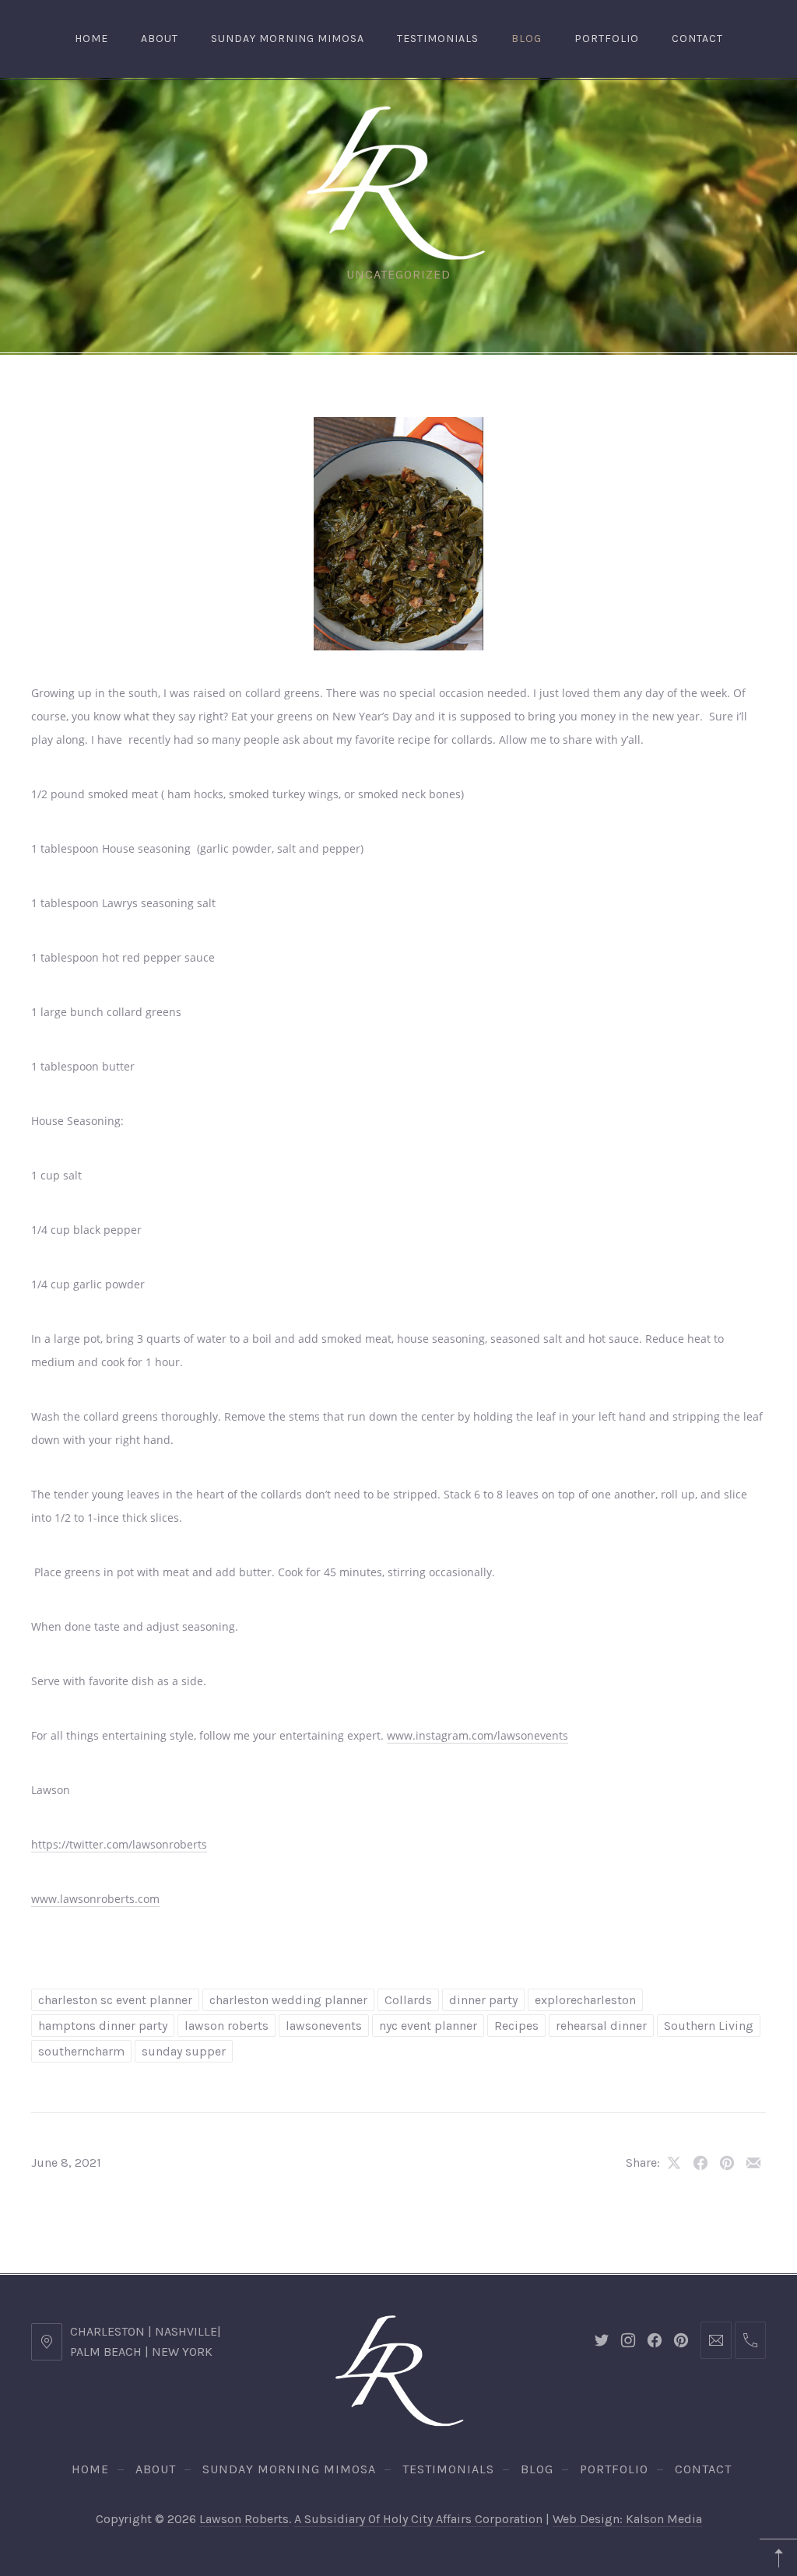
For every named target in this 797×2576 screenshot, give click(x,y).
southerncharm (81, 2051)
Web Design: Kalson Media (627, 2519)
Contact (697, 39)
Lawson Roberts (244, 2519)
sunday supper (184, 2051)
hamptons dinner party (103, 2026)
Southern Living (709, 2026)
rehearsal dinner (601, 2026)
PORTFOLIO (607, 39)
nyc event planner (428, 2026)
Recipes (516, 2026)
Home (91, 39)
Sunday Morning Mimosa (288, 39)
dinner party (483, 2000)
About (160, 39)
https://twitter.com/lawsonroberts (119, 1844)
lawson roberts (226, 2026)
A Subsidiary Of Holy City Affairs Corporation (418, 2519)
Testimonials (438, 39)
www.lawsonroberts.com (95, 1899)
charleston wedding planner (288, 2000)
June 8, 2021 (66, 2162)
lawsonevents (324, 2026)
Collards (408, 2000)
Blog (527, 39)
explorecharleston (585, 2000)
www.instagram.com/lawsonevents (477, 1735)
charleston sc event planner (115, 2000)
